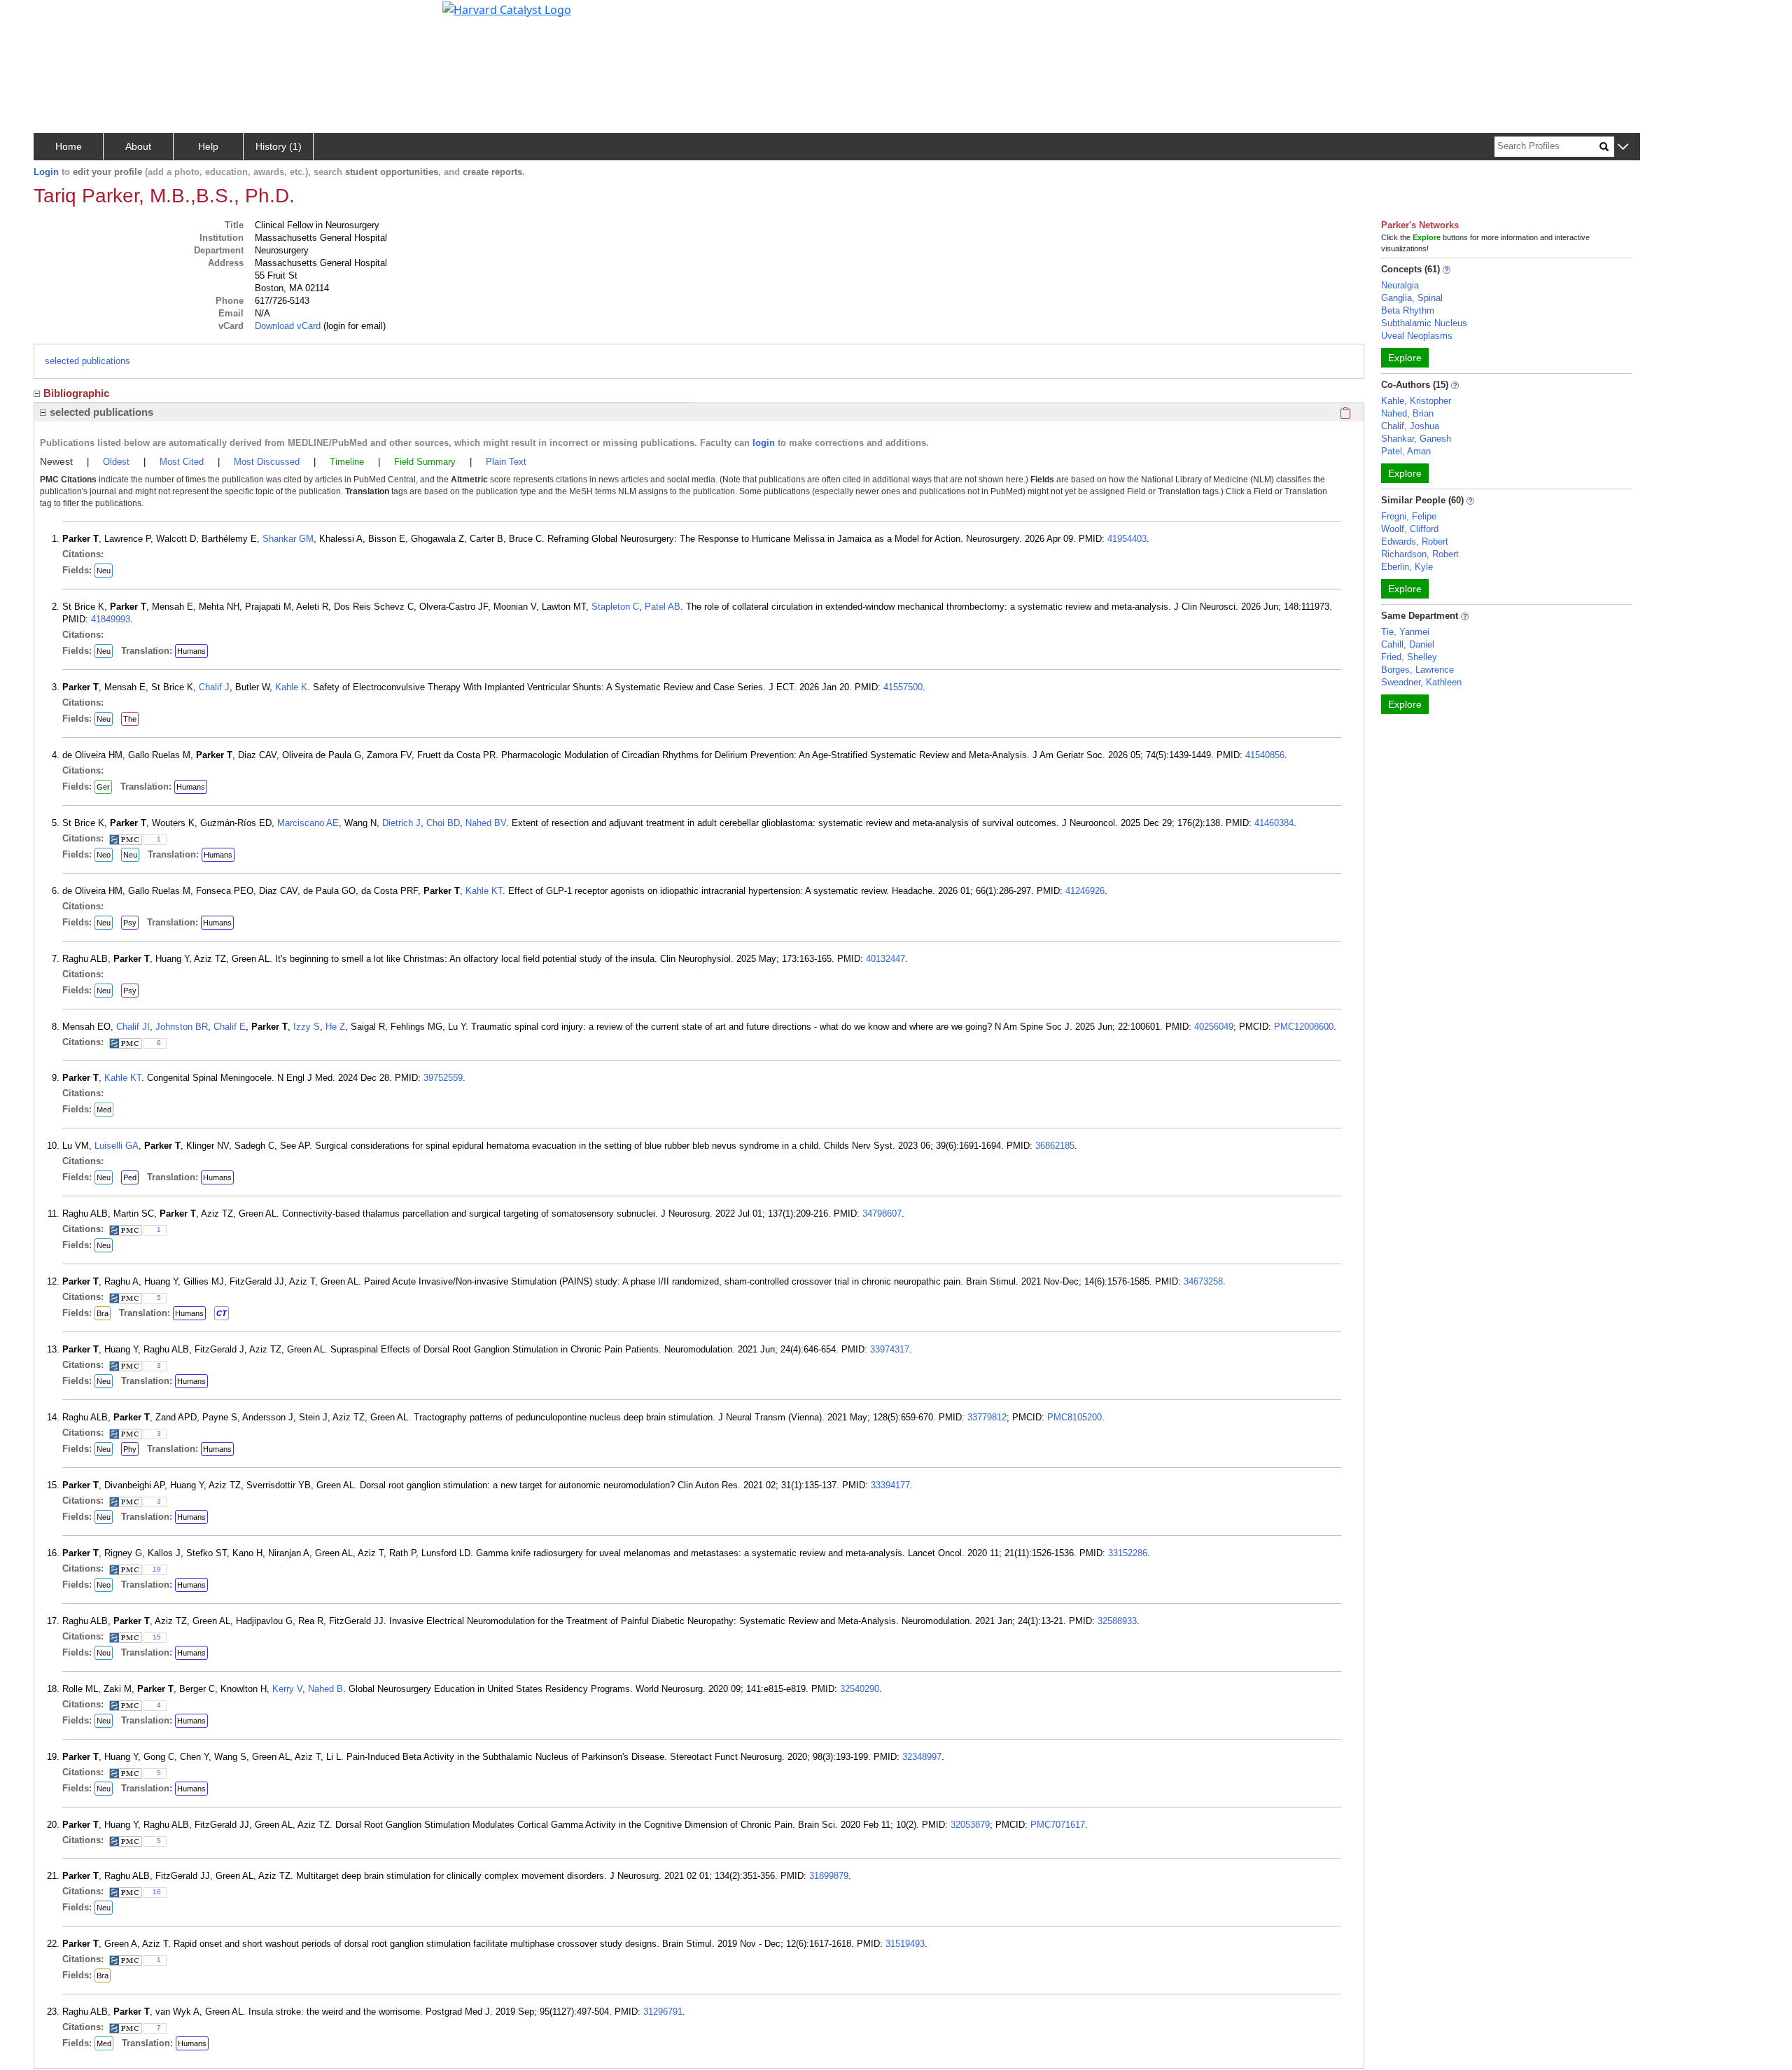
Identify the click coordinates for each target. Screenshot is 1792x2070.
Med (104, 1110)
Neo (104, 855)
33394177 (890, 1485)
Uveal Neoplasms (1417, 336)
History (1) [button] (279, 146)
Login (46, 172)
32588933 (1117, 1621)
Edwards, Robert (1415, 541)
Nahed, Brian (1407, 413)
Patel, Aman (1406, 451)
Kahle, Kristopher (1416, 401)
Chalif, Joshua (1410, 426)
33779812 (987, 1417)
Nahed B (325, 1689)
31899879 (829, 1876)
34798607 (882, 1214)
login (764, 443)
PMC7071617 (1058, 1825)
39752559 (443, 1078)
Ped (130, 1177)
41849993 (111, 619)
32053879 (970, 1825)
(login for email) (353, 326)
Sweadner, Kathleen (1421, 682)
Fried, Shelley (1409, 657)
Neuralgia (1400, 285)
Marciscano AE (308, 823)
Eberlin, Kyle (1407, 567)
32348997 (922, 1757)
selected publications (87, 361)
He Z (335, 1027)
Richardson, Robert (1420, 554)
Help (208, 146)
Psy (130, 923)
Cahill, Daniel (1408, 644)
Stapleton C (615, 607)
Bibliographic (76, 393)
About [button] (138, 146)
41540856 (1265, 755)
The (130, 719)
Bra (103, 1313)
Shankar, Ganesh (1416, 439)
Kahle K (291, 687)
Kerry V (287, 1689)
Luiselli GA (117, 1146)
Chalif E (230, 1027)
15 (157, 1637)
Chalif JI (133, 1027)
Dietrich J (401, 823)
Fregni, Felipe (1409, 516)
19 (157, 1569)
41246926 (1085, 891)
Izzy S (307, 1027)
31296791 (663, 2012)
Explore (1405, 358)
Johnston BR (182, 1027)
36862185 (1055, 1146)
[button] (1623, 147)
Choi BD (443, 823)
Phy (130, 1449)
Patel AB (663, 607)
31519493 (905, 1944)
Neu (104, 571)
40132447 (885, 959)
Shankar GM (288, 539)
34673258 (1203, 1281)
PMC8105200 (1074, 1417)
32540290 (860, 1689)
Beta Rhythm (1408, 310)
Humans (191, 651)
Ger (103, 787)
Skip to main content (58, 17)
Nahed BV (486, 823)
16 (157, 1892)
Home (69, 146)
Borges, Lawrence (1417, 670)
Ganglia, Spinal (1412, 298)
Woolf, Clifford (1410, 529)
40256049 (1214, 1027)
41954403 (1127, 539)
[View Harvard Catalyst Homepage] (507, 8)
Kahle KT (484, 891)
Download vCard (288, 326)
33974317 (890, 1349)
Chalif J (214, 687)
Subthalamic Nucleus (1424, 323)
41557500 (903, 687)
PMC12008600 (1304, 1027)
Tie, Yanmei (1405, 632)
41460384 (1274, 823)
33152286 (1128, 1553)
